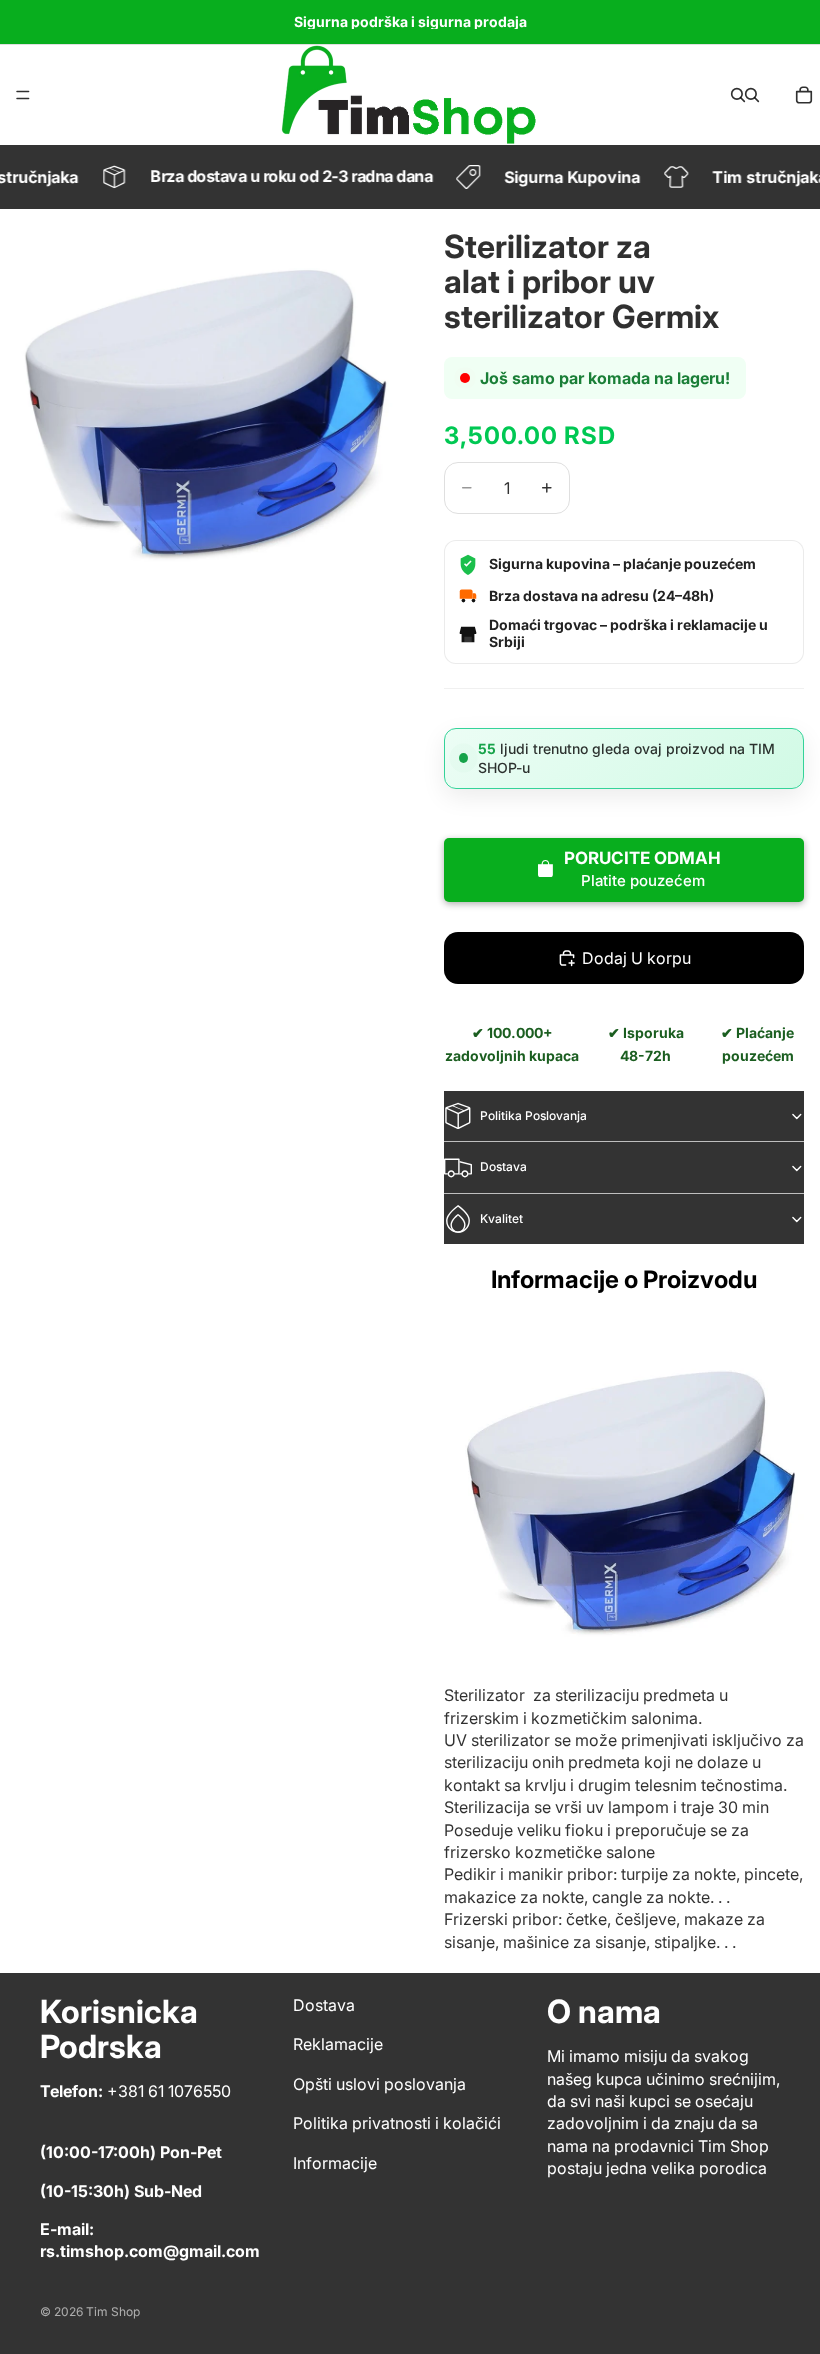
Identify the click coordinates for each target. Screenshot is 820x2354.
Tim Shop (113, 2311)
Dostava (503, 1166)
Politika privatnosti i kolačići (397, 2123)
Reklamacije (338, 2044)
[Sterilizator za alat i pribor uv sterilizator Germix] (624, 1496)
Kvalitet (501, 1218)
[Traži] (738, 95)
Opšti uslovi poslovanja (379, 2084)
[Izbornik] (23, 95)
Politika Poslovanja (533, 1115)
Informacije (335, 2162)
